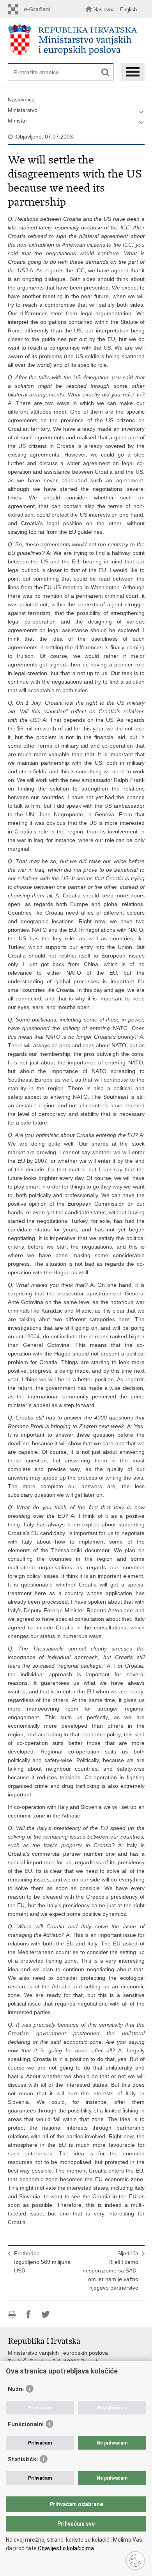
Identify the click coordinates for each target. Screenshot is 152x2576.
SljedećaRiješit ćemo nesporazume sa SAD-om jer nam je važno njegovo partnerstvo (110, 2270)
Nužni (16, 2389)
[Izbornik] (133, 72)
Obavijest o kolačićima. (66, 2548)
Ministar (18, 121)
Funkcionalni (26, 2424)
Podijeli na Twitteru (45, 2314)
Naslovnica (21, 99)
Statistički (23, 2459)
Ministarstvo (23, 110)
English (128, 10)
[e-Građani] (31, 9)
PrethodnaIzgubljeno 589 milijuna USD (42, 2262)
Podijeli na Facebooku (29, 2314)
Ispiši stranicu (12, 2314)
